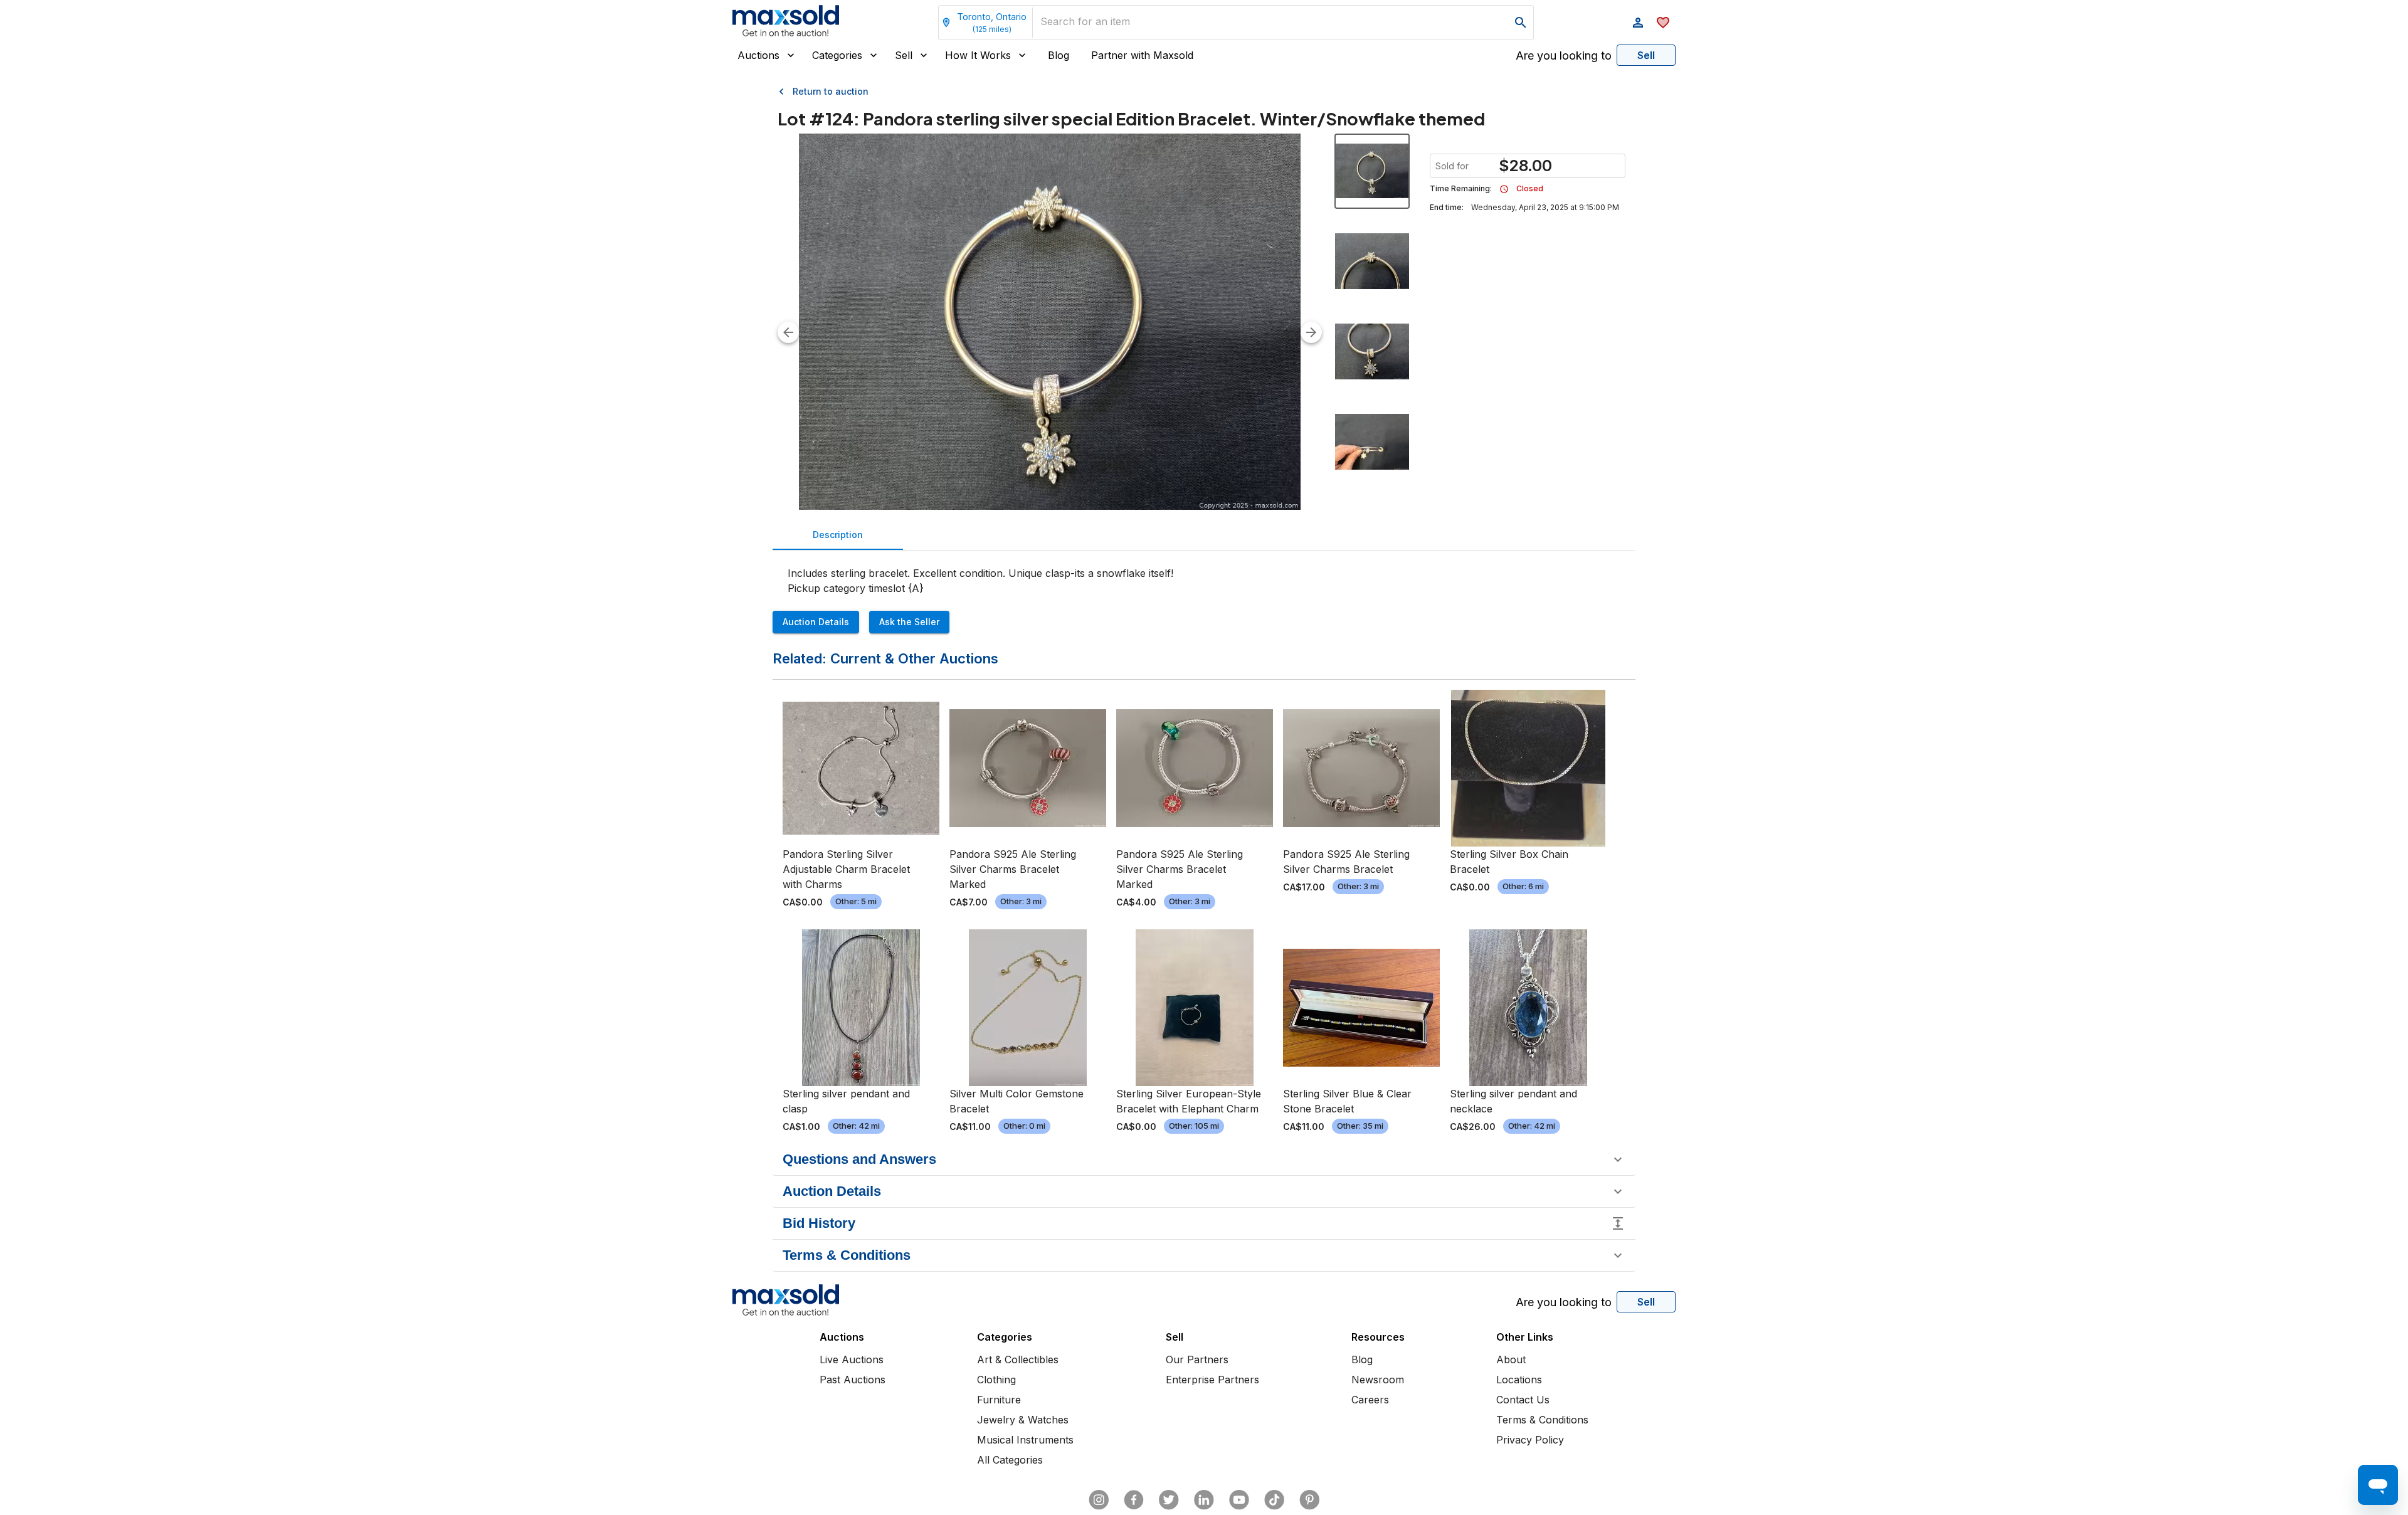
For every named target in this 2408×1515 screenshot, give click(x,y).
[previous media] (788, 332)
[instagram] (1099, 1500)
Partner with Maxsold (1142, 55)
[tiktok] (1274, 1500)
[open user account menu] (1638, 23)
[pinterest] (1309, 1500)
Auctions (758, 55)
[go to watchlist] (1663, 23)
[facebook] (1134, 1500)
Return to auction (831, 91)
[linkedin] (1204, 1500)
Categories (837, 55)
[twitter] (1169, 1500)
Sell (904, 55)
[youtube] (1239, 1500)
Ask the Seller (909, 622)
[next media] (1311, 332)
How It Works (978, 55)
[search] (1521, 23)
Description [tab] (838, 535)
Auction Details (816, 622)
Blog (1059, 55)
